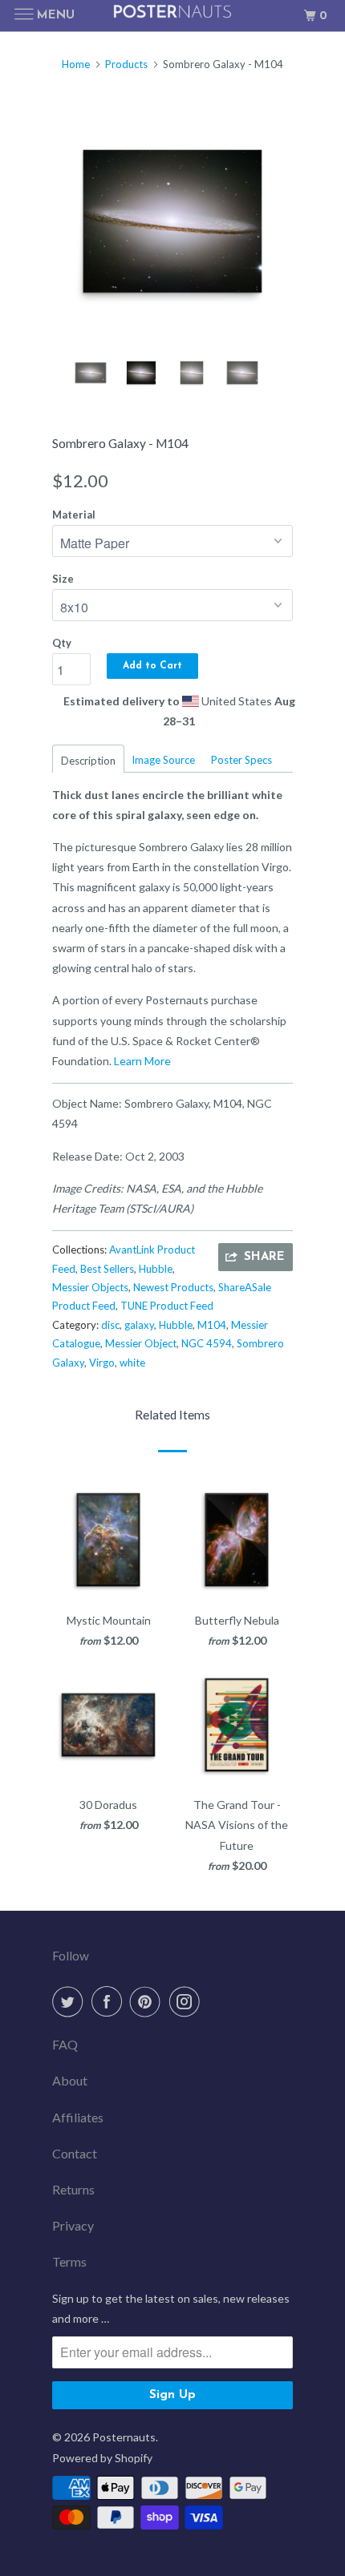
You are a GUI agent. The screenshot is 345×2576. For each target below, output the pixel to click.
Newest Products (173, 1287)
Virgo (102, 1363)
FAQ (65, 2044)
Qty (62, 643)
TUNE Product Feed (167, 1306)
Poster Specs (241, 760)
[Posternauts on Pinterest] (148, 2001)
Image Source (163, 760)
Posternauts (124, 2437)
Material (74, 515)
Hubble (156, 1269)
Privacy (73, 2225)
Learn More (142, 1061)
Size (63, 579)
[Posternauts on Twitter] (71, 2001)
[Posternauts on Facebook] (110, 2001)
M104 (212, 1325)
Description (88, 761)
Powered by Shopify (102, 2458)
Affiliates (78, 2117)
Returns (73, 2189)
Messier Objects (90, 1287)
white (132, 1363)
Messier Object (141, 1343)
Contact (75, 2153)
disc (110, 1325)
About (70, 2080)
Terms (69, 2261)
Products (126, 64)
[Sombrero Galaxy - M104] (172, 221)
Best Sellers (107, 1269)
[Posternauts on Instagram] (188, 2001)
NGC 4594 (207, 1343)
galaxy (139, 1325)
